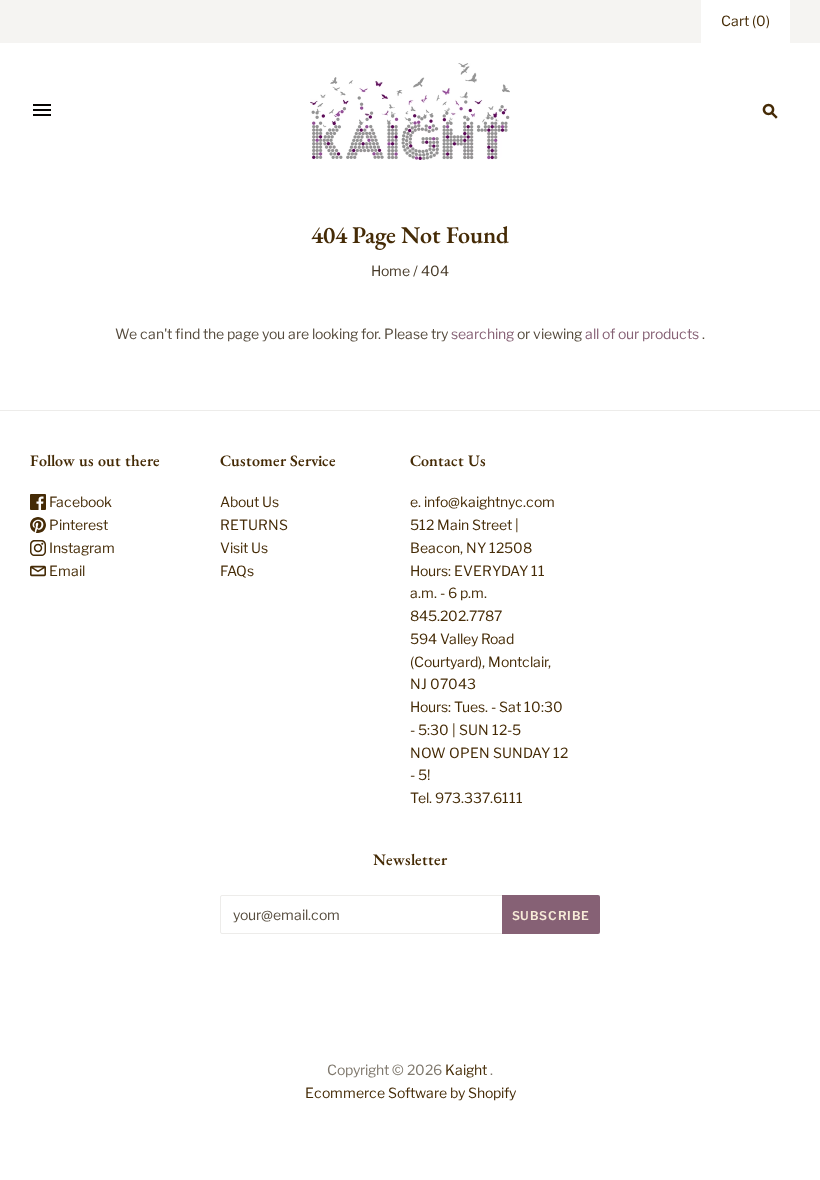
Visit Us (244, 547)
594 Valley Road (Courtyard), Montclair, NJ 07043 (480, 661)
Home (390, 270)
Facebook (79, 501)
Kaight (466, 1069)
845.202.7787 (456, 615)
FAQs (237, 570)
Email (65, 570)
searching (482, 333)
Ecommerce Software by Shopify (410, 1092)
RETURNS (254, 524)
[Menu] (42, 111)
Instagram (80, 547)
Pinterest (77, 524)
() (745, 20)
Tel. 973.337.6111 (466, 797)
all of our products (642, 333)
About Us (249, 501)
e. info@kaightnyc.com (482, 501)
